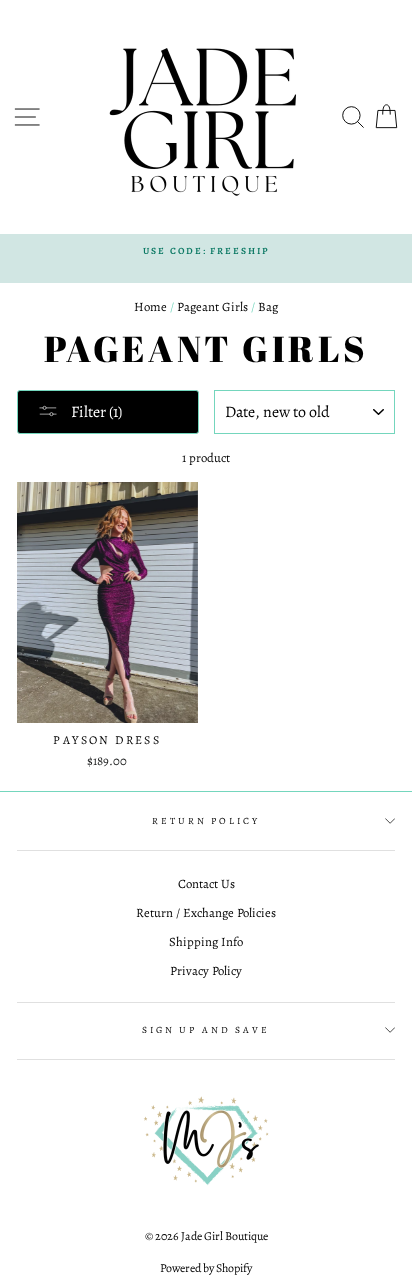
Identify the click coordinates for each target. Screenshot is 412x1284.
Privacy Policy (206, 970)
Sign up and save (206, 1029)
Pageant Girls (212, 306)
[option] (206, 250)
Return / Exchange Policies (206, 912)
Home (150, 306)
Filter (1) (95, 412)
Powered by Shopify (206, 1268)
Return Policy (205, 820)
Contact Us (206, 883)
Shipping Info (206, 941)
